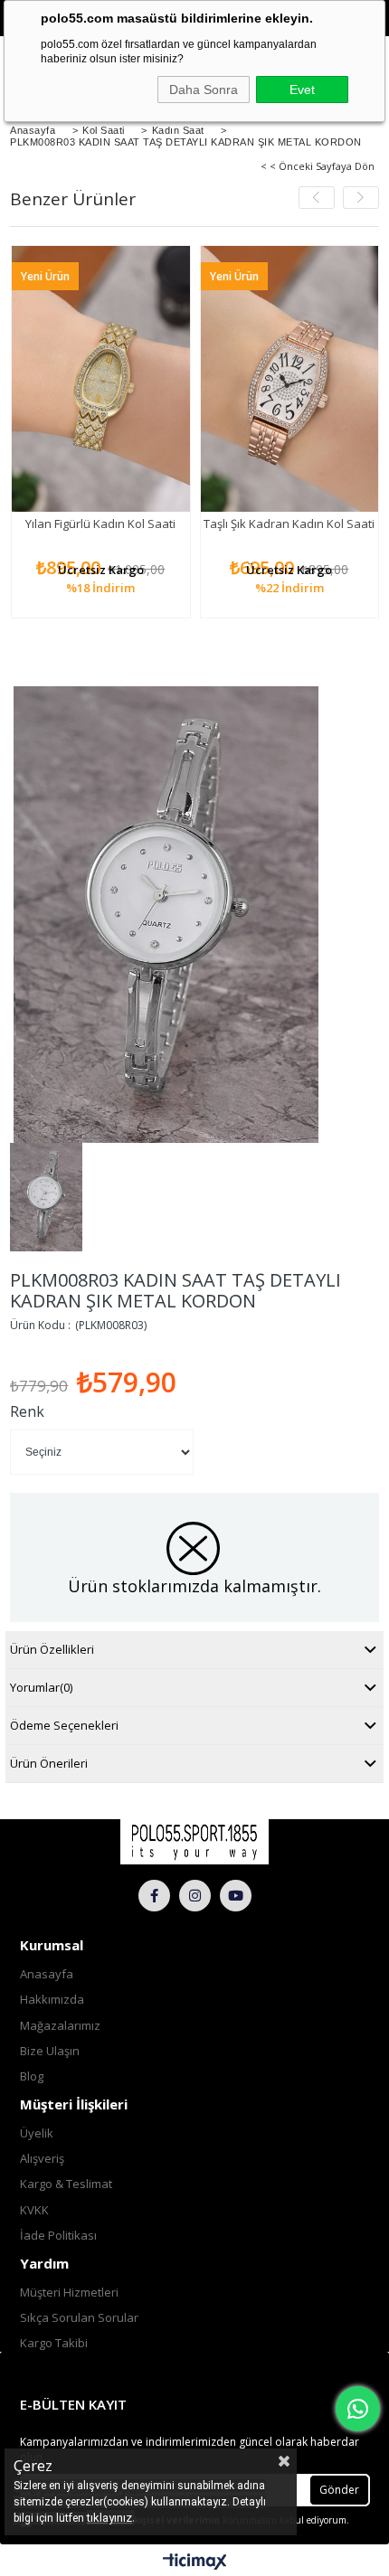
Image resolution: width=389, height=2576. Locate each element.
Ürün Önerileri (49, 1763)
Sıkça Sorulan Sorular (79, 2317)
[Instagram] (195, 1896)
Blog (32, 2076)
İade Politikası (58, 2235)
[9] (194, 1842)
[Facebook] (154, 1896)
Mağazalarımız (60, 2025)
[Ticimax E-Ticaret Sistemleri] (195, 2562)
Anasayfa (47, 1974)
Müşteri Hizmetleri (69, 2292)
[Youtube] (236, 1896)
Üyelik (37, 2133)
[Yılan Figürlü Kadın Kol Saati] (101, 379)
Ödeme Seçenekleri (64, 1725)
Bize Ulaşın (50, 2051)
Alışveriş (42, 2158)
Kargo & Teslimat (66, 2184)
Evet (302, 90)
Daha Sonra (204, 90)
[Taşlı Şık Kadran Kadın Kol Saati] (290, 379)
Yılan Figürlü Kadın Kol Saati (100, 524)
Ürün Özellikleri (52, 1649)
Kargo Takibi (54, 2343)
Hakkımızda (52, 1999)
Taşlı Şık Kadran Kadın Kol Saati (289, 524)
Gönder (339, 2490)
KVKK (34, 2210)
